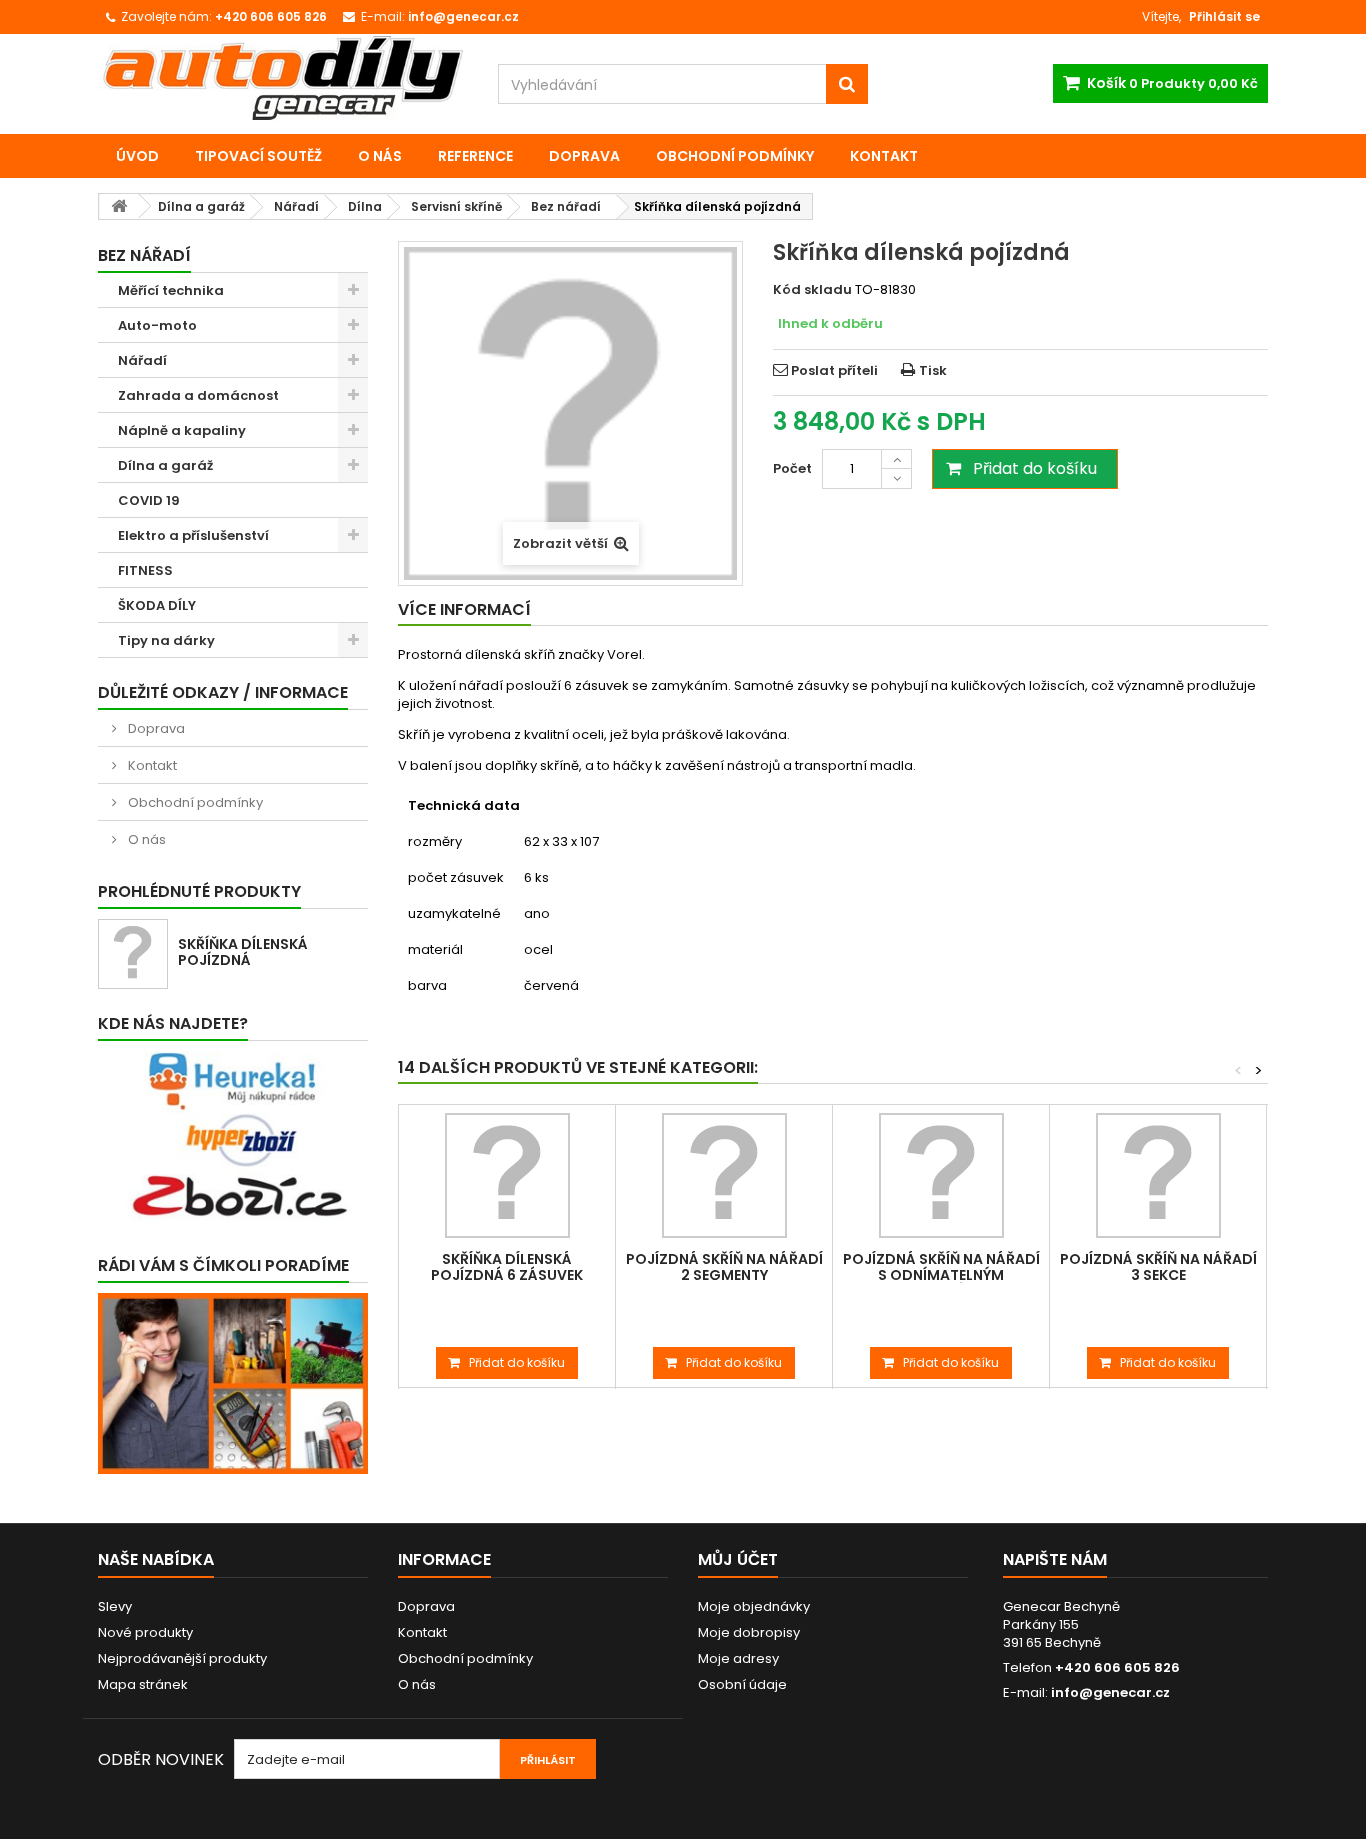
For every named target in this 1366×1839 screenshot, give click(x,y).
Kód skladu (812, 290)
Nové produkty (145, 1632)
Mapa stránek (143, 1684)
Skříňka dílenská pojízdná (243, 952)
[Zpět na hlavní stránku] (119, 206)
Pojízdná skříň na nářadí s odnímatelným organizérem (941, 1275)
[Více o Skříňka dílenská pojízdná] (133, 954)
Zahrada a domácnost (198, 395)
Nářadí (142, 360)
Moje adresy (738, 1658)
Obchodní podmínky (735, 156)
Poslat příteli (834, 370)
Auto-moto (157, 325)
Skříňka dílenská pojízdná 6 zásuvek (507, 1267)
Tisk (933, 370)
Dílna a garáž (165, 465)
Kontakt (884, 156)
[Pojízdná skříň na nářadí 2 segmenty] (724, 1175)
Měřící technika (171, 290)
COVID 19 (149, 500)
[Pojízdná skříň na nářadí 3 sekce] (1158, 1175)
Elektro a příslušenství (193, 535)
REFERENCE (475, 156)
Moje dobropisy (749, 1632)
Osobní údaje (742, 1684)
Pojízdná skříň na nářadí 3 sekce (1158, 1267)
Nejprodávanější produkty (182, 1658)
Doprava (584, 156)
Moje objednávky (754, 1606)
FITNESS (145, 570)
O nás (380, 156)
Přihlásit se (1224, 16)
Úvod (137, 156)
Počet (792, 468)
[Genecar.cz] (283, 78)
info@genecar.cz (1110, 1692)
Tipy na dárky (166, 640)
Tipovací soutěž (258, 156)
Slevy (115, 1606)
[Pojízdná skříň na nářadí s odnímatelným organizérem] (941, 1175)
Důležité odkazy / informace (223, 692)
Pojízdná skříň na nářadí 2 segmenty (724, 1267)
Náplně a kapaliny (182, 430)
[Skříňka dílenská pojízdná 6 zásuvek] (507, 1175)
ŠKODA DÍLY (157, 605)
